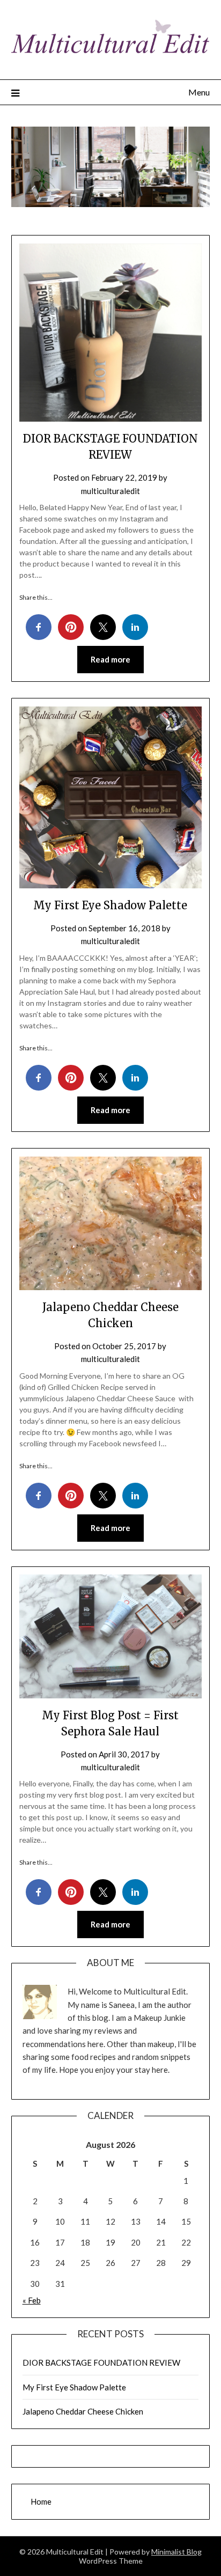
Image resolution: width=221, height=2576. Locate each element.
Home (41, 2501)
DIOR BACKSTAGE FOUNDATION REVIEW (101, 2362)
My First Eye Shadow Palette (110, 905)
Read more (110, 659)
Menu (199, 92)
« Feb (32, 2300)
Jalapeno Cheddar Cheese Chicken (83, 2411)
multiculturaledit (110, 491)
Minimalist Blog (176, 2552)
